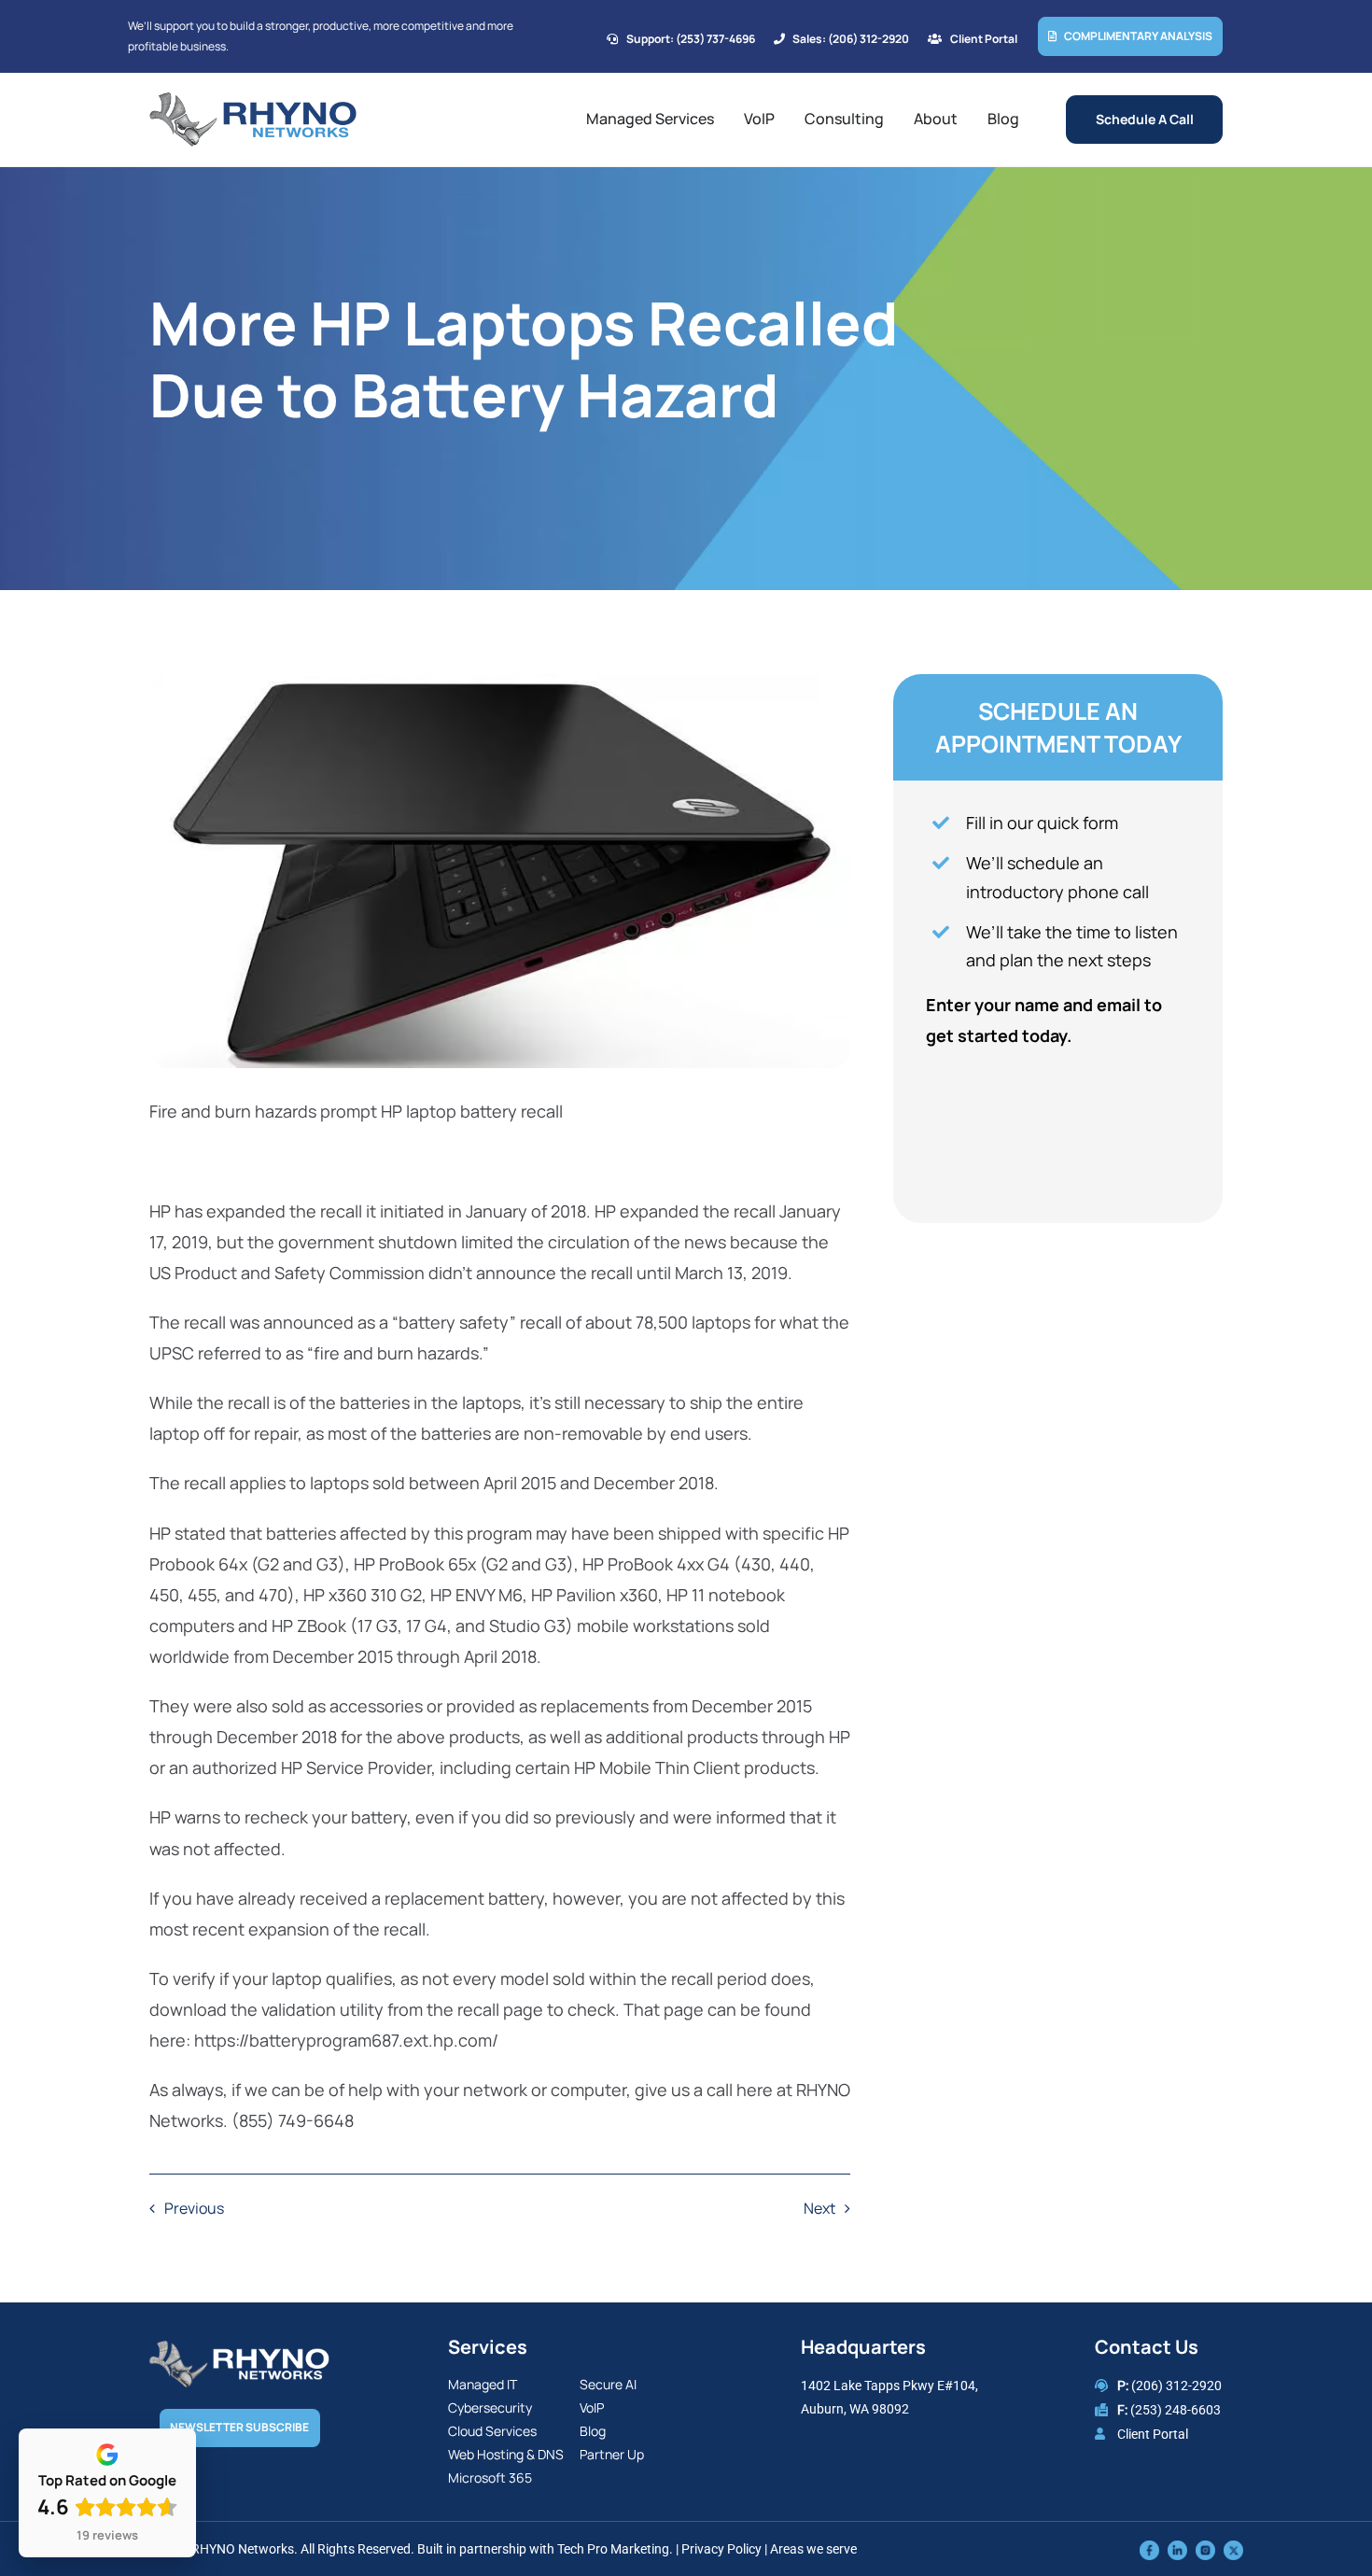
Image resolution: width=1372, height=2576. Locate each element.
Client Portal (1153, 2434)
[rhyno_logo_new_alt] (239, 2349)
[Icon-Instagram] (1205, 2549)
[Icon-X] (1233, 2549)
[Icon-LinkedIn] (1177, 2549)
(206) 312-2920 (1176, 2386)
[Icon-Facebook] (1149, 2549)
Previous (194, 2208)
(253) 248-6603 (1176, 2410)
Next (819, 2208)
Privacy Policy (721, 2549)
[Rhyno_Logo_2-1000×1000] (253, 100)
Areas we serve (813, 2549)
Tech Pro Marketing (613, 2549)
